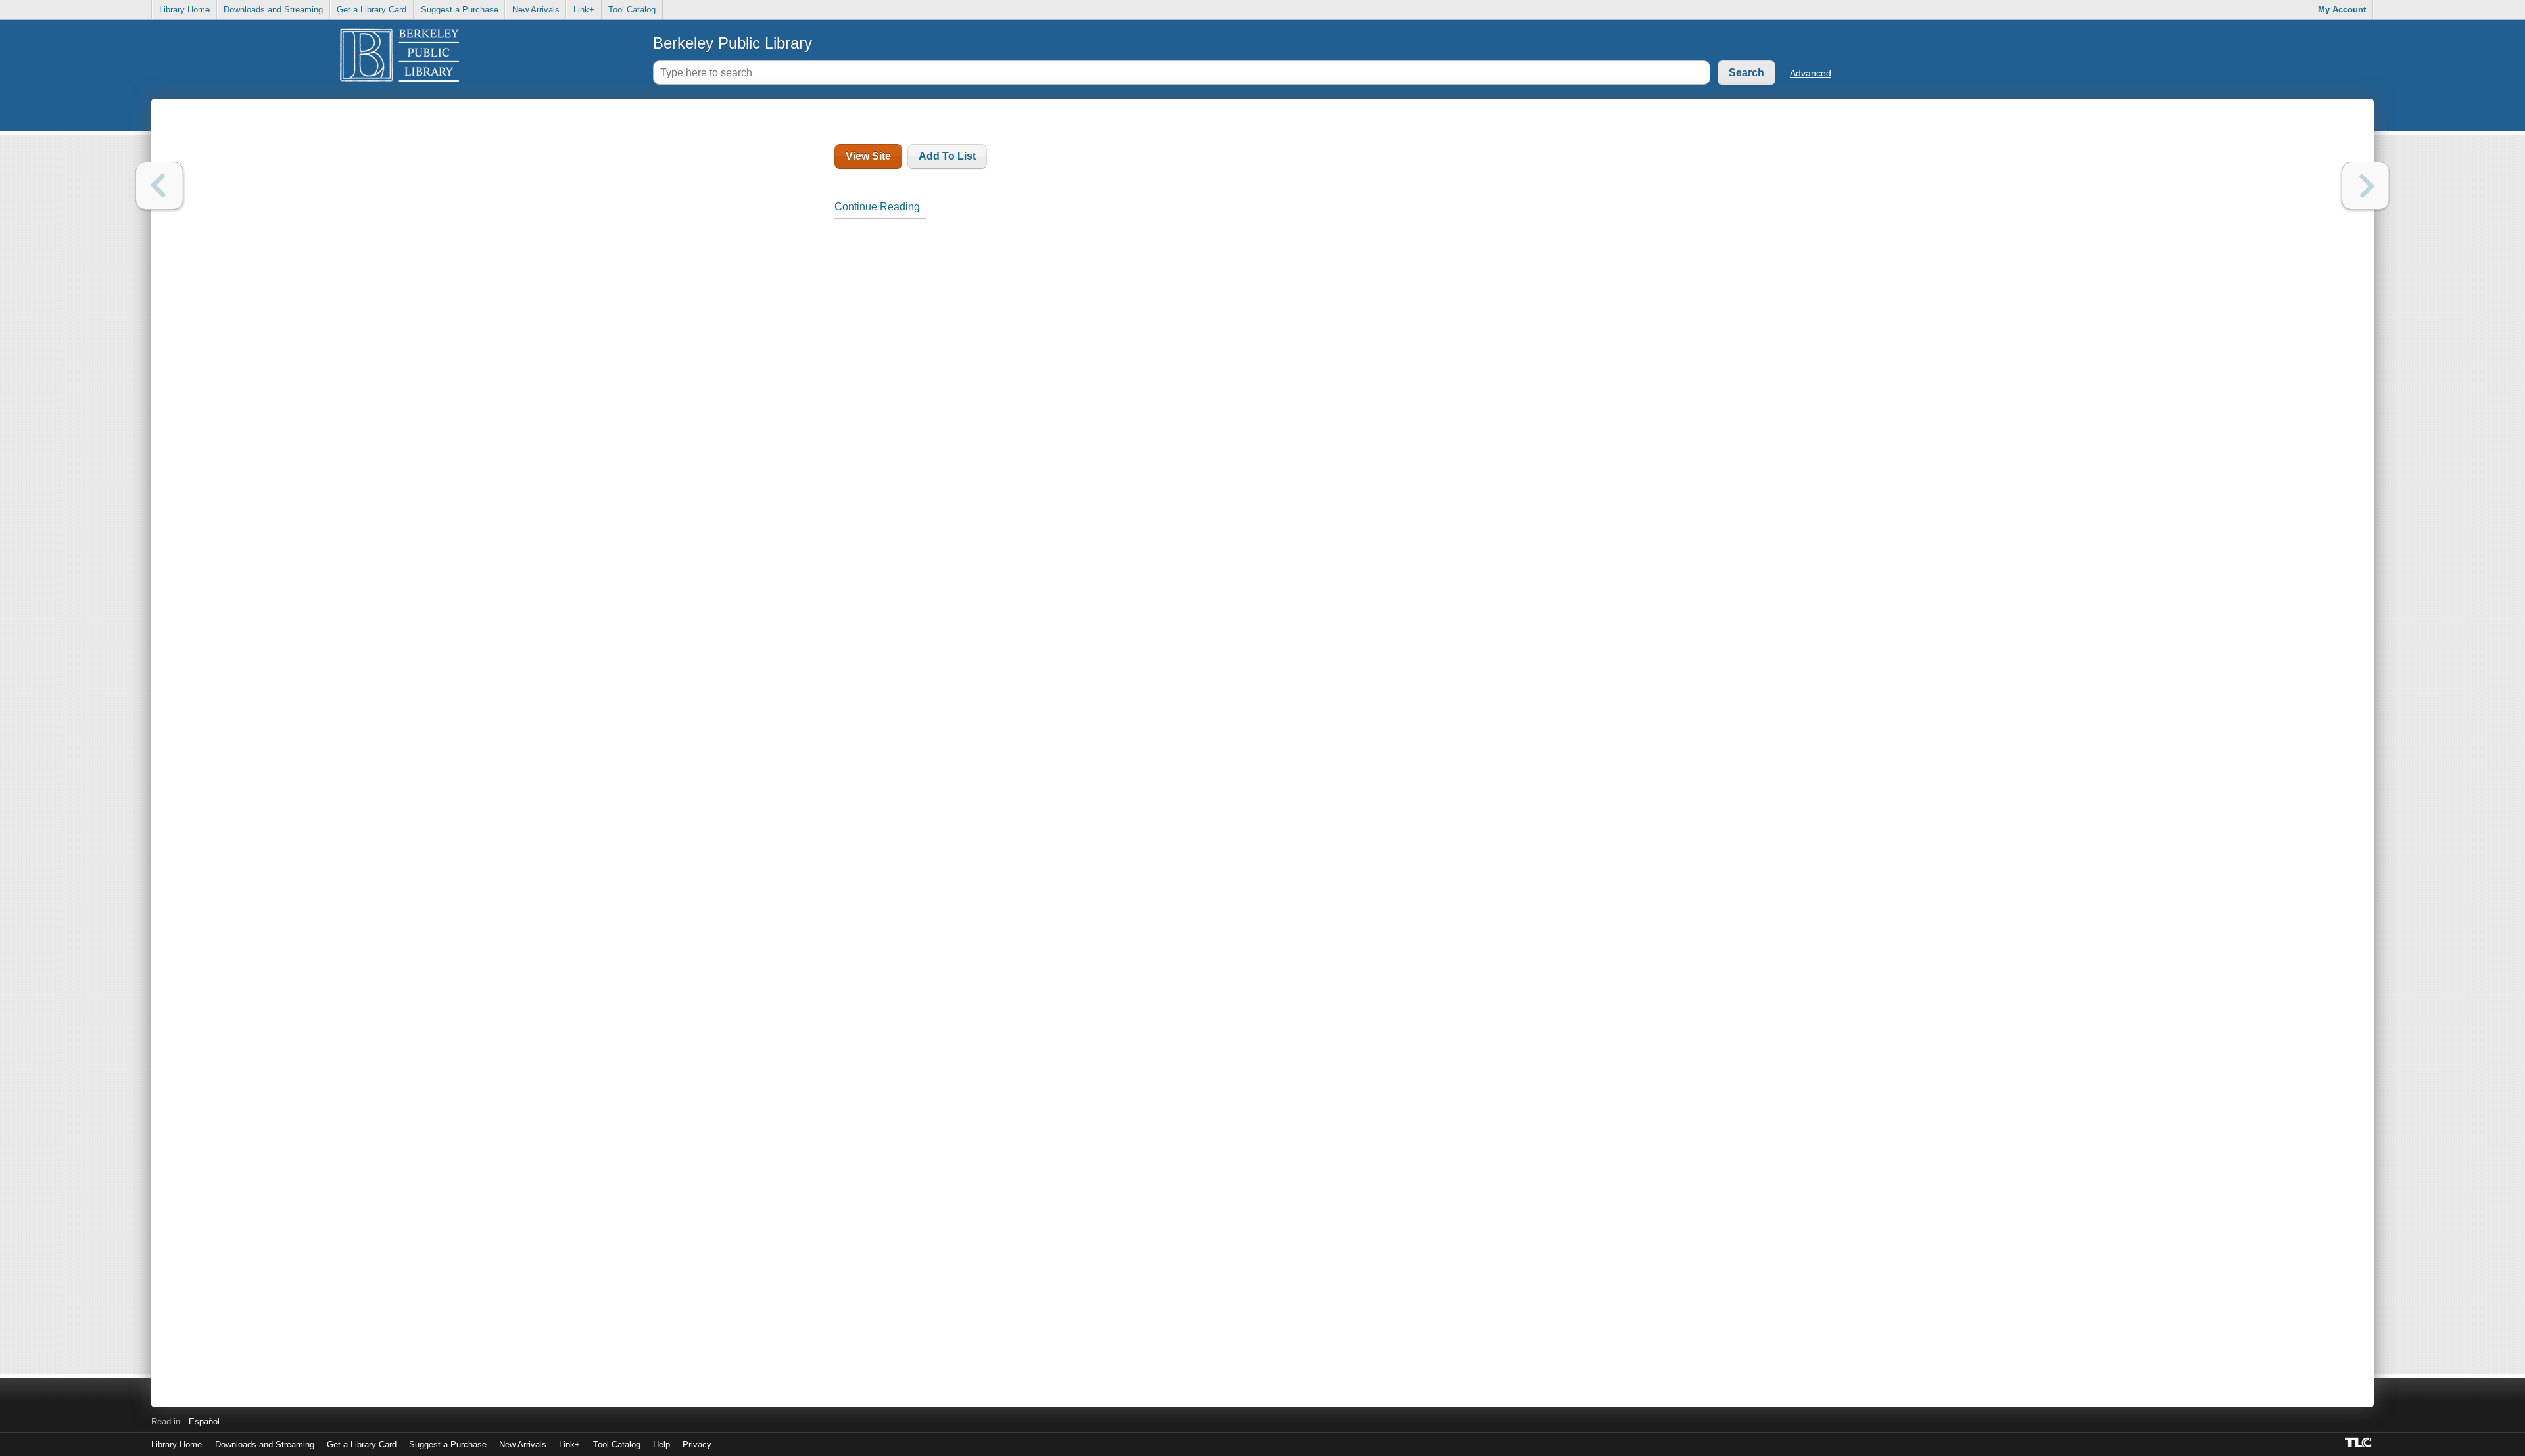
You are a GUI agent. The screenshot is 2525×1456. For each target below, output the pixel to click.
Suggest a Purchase (460, 10)
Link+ (584, 10)
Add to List (947, 156)
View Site (868, 156)
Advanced (1811, 73)
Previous (159, 186)
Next (2366, 186)
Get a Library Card (372, 10)
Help (661, 1444)
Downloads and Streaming (273, 10)
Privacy (697, 1444)
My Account (2342, 10)
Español (204, 1421)
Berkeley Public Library (733, 43)
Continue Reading (877, 207)
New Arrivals (536, 10)
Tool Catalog (632, 10)
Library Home (184, 10)
